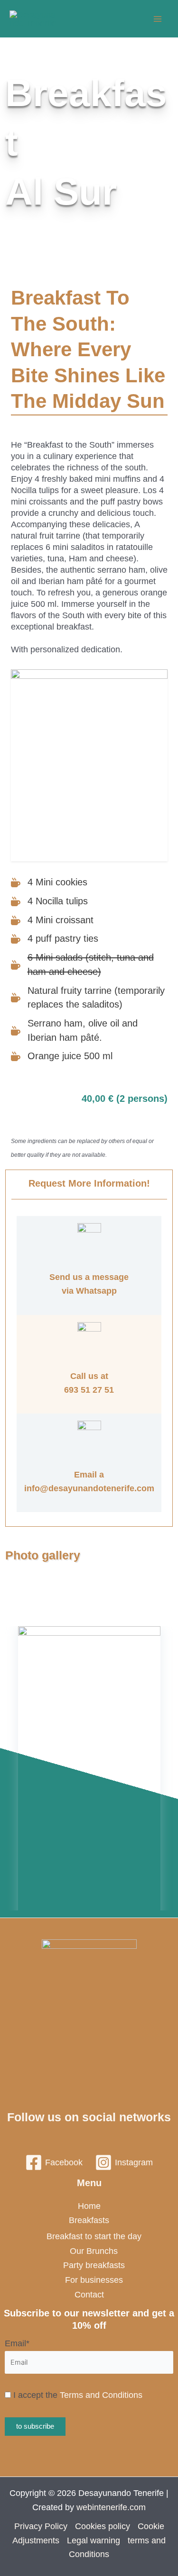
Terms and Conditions (101, 2395)
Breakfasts (89, 2220)
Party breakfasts (94, 2265)
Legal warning (94, 2540)
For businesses (94, 2280)
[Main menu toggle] (157, 19)
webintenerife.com (111, 2507)
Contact (89, 2295)
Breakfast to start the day (94, 2236)
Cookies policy (103, 2526)
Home (89, 2206)
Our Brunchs (94, 2251)
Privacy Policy (41, 2526)
